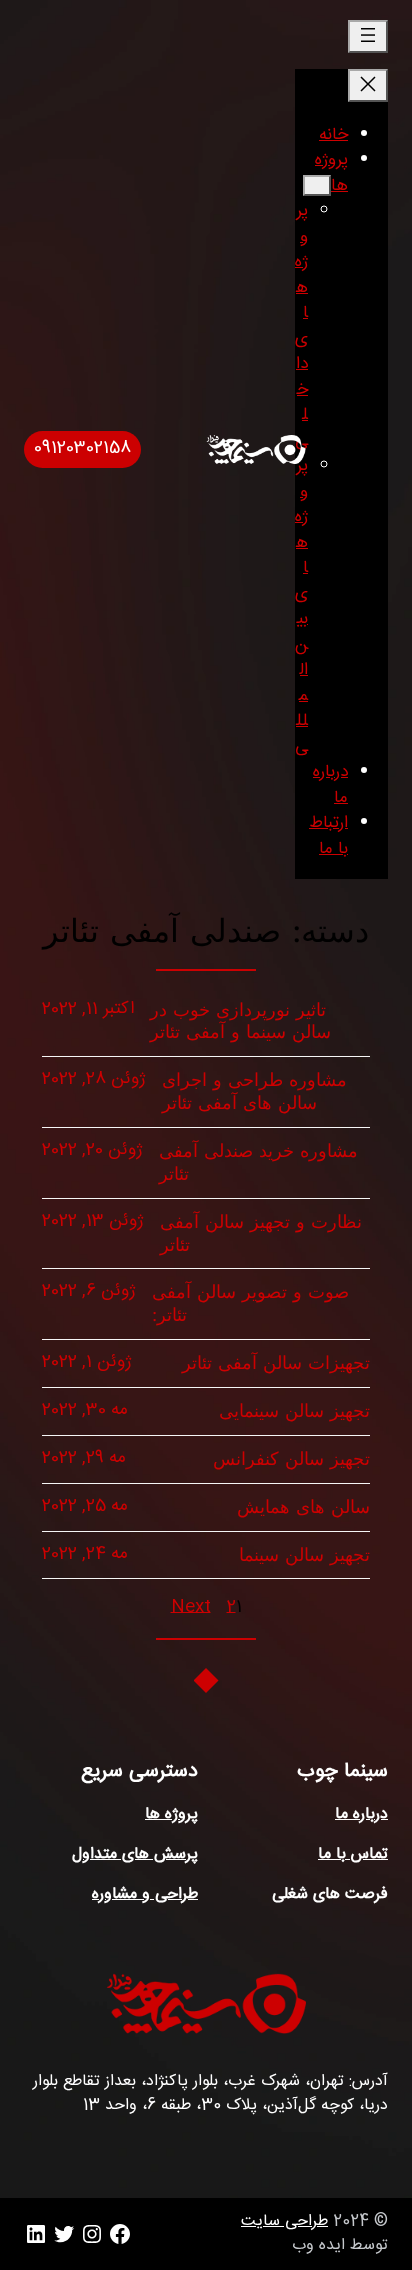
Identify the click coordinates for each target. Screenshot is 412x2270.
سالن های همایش (303, 1507)
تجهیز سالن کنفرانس (291, 1459)
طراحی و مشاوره (145, 1894)
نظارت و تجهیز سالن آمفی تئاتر (261, 1233)
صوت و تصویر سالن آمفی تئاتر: (250, 1303)
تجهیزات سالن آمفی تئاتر (276, 1363)
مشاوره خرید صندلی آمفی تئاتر (258, 1162)
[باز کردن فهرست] (368, 36)
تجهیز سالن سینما (304, 1555)
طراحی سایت (284, 2221)
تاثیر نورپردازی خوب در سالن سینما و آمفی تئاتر (240, 1021)
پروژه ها (171, 1814)
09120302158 (82, 448)
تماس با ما (353, 1854)
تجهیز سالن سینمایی (294, 1411)
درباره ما (361, 1814)
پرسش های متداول (135, 1854)
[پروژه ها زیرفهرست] (317, 185)
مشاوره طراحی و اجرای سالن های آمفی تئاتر (254, 1091)
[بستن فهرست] (368, 85)
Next (191, 1608)
